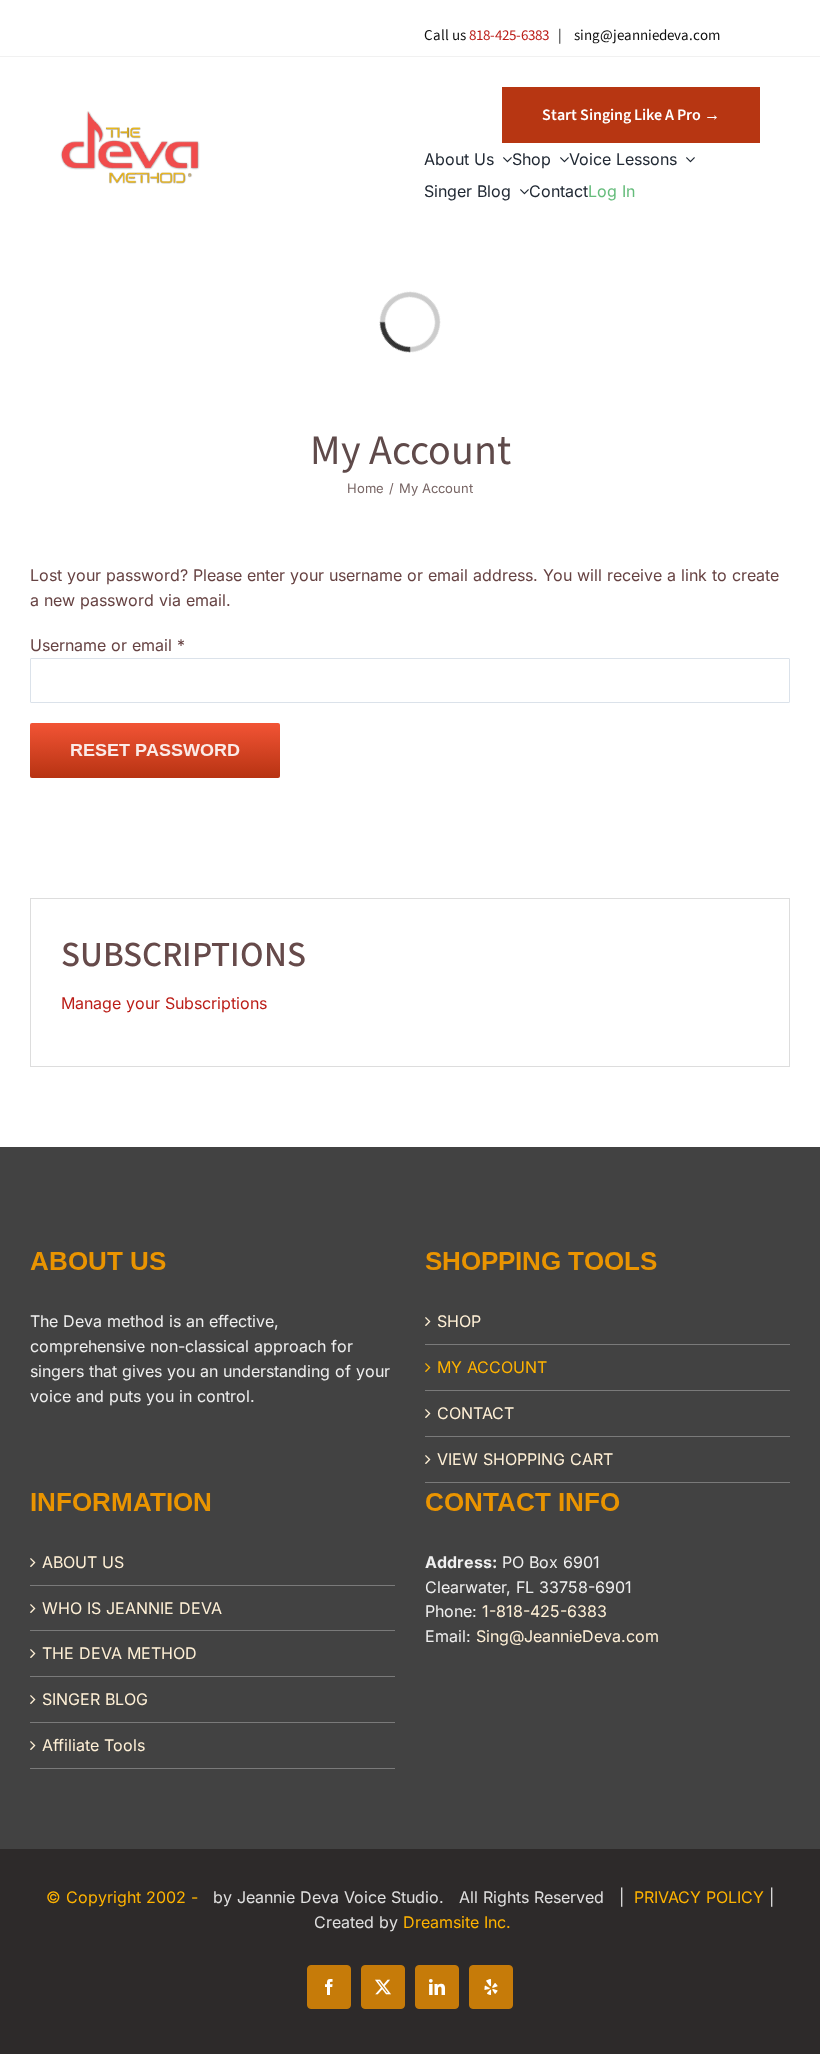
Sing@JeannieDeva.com (567, 1636)
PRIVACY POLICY (701, 1897)
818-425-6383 (509, 35)
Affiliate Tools (93, 1745)
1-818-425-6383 (544, 1611)
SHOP (459, 1321)
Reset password (155, 750)
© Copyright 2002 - (124, 1897)
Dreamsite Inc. (457, 1922)
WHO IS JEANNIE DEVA (132, 1608)
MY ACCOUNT (492, 1367)
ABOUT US (83, 1562)
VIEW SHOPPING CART (525, 1459)
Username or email (107, 645)
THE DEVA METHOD (119, 1653)
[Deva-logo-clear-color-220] (130, 118)
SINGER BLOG (95, 1699)
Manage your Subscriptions (164, 1003)
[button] (631, 115)
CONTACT (475, 1413)
